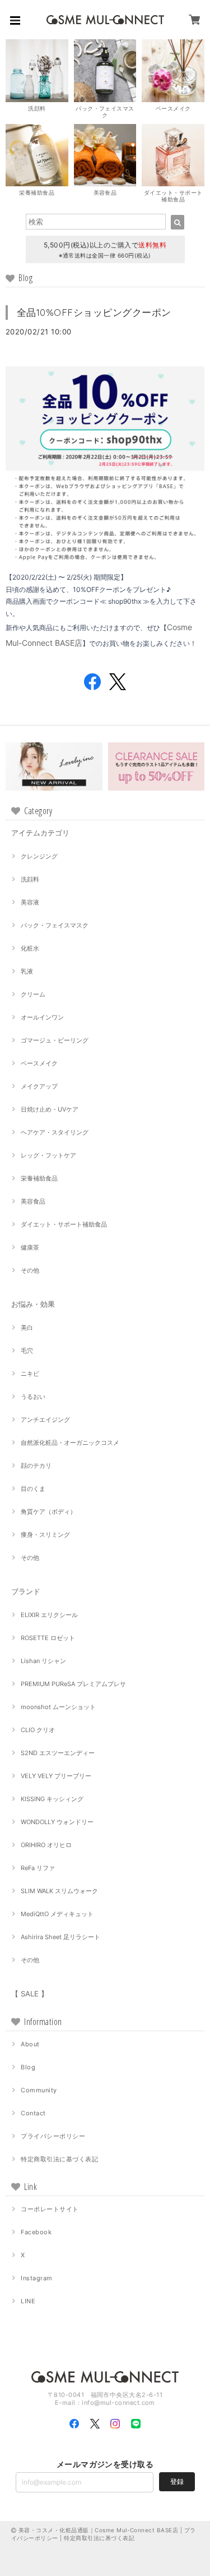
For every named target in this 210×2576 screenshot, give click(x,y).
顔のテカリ (36, 1466)
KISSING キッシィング (52, 1799)
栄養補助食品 (39, 1178)
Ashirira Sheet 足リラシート (60, 1937)
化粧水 (30, 948)
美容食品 (33, 1201)
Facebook (36, 2232)
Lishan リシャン (43, 1661)
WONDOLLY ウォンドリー (57, 1822)
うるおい (33, 1397)
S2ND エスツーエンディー (58, 1753)
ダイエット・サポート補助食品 (64, 1224)
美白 (27, 1328)
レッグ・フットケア (48, 1155)
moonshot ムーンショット (58, 1707)
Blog (28, 2067)
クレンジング (39, 856)
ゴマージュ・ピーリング (55, 1040)
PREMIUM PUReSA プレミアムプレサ (73, 1684)
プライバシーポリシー (53, 2136)
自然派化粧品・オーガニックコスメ (70, 1443)
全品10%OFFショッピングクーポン (94, 312)
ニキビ (30, 1374)
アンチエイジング (45, 1420)
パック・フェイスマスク (55, 925)
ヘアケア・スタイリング (55, 1132)
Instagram (36, 2278)
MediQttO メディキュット (57, 1914)
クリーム (33, 994)
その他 (30, 1270)
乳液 (27, 971)
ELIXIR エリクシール (49, 1615)
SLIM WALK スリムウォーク (59, 1891)
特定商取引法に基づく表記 (59, 2159)
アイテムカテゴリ (40, 833)
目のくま (33, 1489)
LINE (28, 2301)
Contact (33, 2113)
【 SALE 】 (30, 1994)
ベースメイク (39, 1063)
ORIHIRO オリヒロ (46, 1845)
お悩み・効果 (33, 1304)
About (30, 2044)
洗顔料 (30, 879)
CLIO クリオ (38, 1730)
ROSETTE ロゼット (48, 1638)
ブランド (26, 1591)
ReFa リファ (38, 1868)
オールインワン (42, 1017)
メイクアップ (39, 1086)
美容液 (30, 902)
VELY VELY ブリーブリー (56, 1776)
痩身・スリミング (45, 1535)
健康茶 (30, 1247)
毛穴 (27, 1351)
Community (39, 2090)
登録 (177, 2481)
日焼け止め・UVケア (50, 1109)
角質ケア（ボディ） (48, 1512)
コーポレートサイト (50, 2209)
